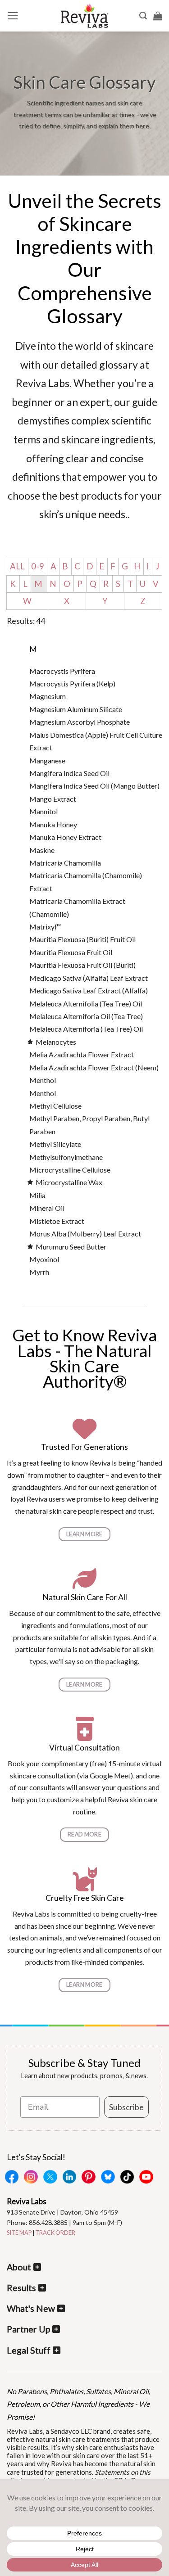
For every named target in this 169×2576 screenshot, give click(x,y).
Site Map (19, 2233)
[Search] (143, 16)
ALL (17, 566)
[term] (62, 671)
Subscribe (126, 2107)
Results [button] (21, 2288)
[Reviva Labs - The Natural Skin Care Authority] (85, 16)
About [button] (19, 2267)
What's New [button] (31, 2308)
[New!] (32, 1042)
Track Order (55, 2233)
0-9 (38, 566)
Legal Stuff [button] (29, 2350)
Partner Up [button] (28, 2329)
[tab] (97, 671)
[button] (13, 16)
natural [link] (37, 1511)
